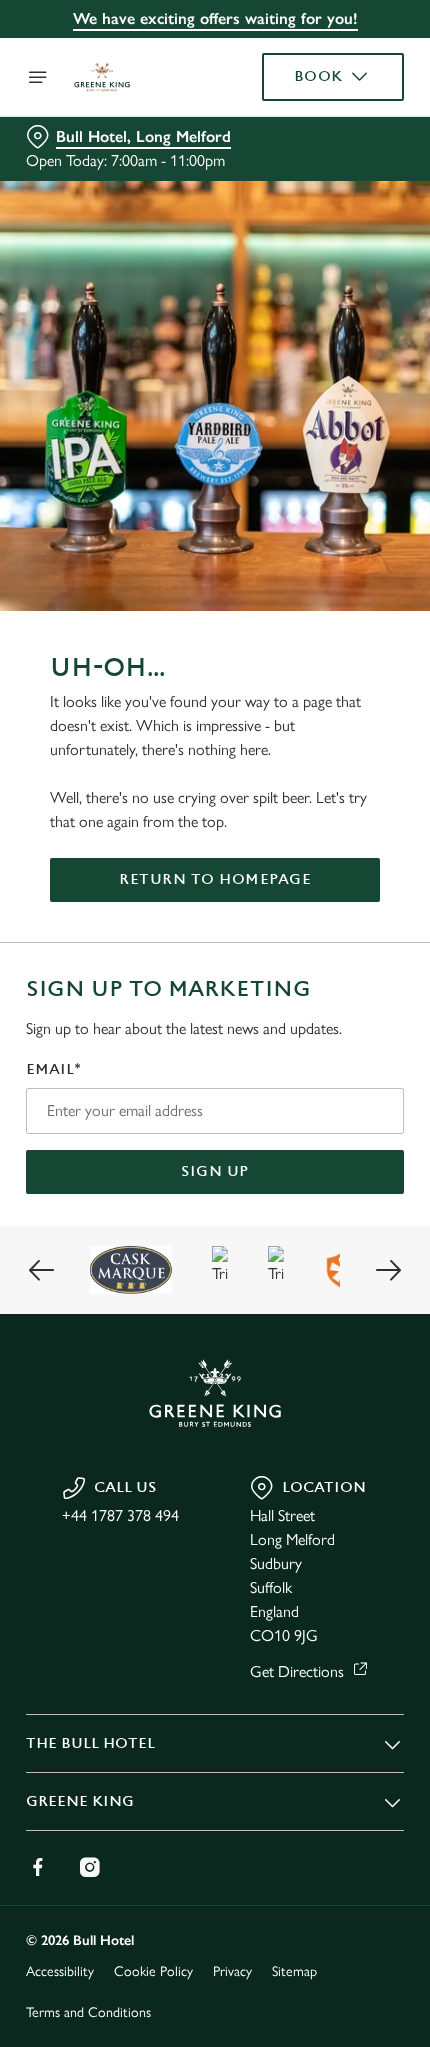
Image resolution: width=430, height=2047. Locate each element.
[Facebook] (38, 1867)
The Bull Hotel (90, 1743)
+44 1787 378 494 (120, 1515)
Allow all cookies (215, 1314)
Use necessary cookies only (215, 1380)
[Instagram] (90, 1867)
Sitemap (294, 1971)
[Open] (38, 77)
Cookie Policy (153, 1971)
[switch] (378, 1046)
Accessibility (60, 1971)
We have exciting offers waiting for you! (215, 18)
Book (318, 76)
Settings (339, 1251)
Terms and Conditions (88, 2012)
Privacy (232, 1971)
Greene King (80, 1801)
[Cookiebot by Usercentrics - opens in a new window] (319, 649)
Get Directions (297, 1671)
